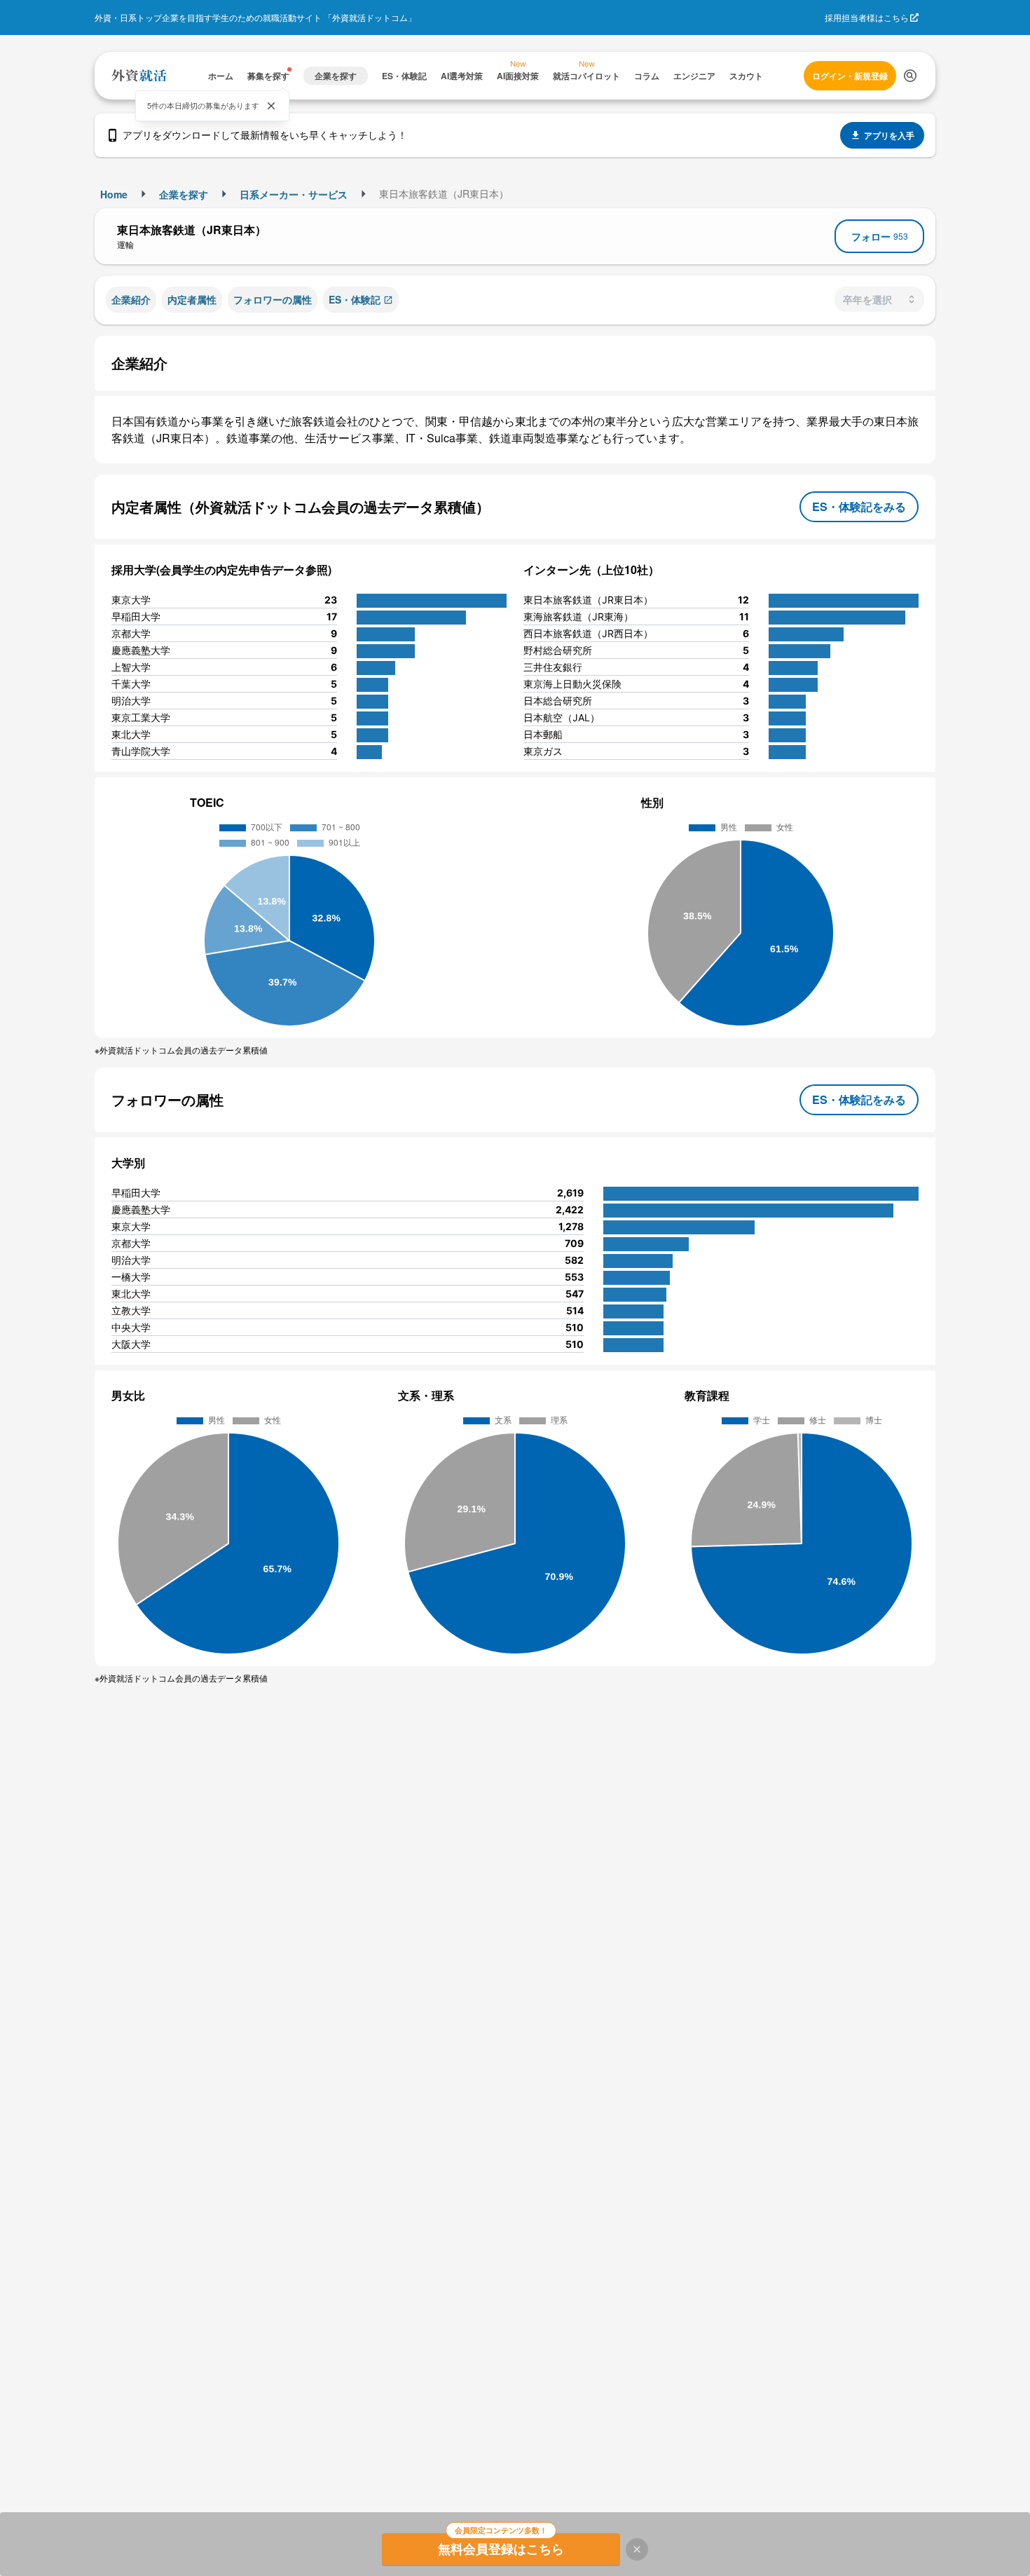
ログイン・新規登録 (850, 76)
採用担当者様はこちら (867, 17)
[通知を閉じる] (271, 106)
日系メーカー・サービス (294, 194)
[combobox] (879, 299)
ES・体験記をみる (859, 506)
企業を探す (184, 194)
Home (114, 194)
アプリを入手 (889, 135)
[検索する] (910, 76)
